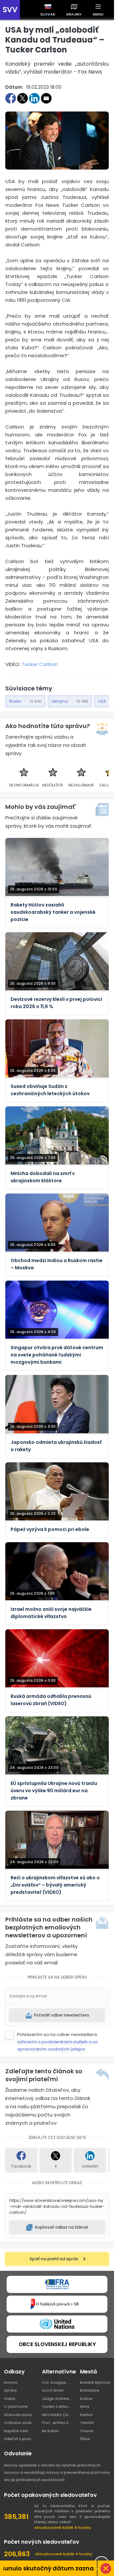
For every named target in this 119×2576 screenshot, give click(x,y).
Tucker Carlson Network (57, 2406)
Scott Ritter (53, 2390)
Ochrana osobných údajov (19, 2423)
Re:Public (51, 2431)
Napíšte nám (16, 2431)
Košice (86, 2399)
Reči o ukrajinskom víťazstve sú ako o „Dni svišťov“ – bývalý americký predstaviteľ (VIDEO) (55, 1885)
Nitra (85, 2406)
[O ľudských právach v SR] (57, 2304)
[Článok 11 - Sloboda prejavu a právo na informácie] (57, 2284)
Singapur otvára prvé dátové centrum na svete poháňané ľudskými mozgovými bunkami (57, 1355)
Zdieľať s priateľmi (19, 2439)
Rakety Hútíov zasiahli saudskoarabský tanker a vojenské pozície (53, 912)
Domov (11, 2382)
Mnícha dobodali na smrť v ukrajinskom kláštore (43, 1177)
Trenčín (87, 2423)
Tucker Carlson (40, 664)
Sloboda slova (18, 2415)
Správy (10, 2390)
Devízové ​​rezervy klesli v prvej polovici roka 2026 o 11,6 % (56, 1003)
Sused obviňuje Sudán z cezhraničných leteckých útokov (50, 1090)
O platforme (16, 2406)
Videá (10, 2399)
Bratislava (90, 2390)
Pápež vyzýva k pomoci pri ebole (50, 1529)
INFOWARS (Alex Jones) (57, 2415)
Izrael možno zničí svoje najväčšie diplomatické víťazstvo (51, 1613)
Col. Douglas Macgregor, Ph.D (57, 2382)
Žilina (85, 2439)
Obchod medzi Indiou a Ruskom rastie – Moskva (57, 1264)
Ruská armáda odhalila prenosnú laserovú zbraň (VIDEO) (51, 1700)
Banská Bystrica (95, 2382)
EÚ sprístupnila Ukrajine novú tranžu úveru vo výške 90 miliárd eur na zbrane (54, 1791)
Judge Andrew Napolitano (57, 2399)
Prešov (86, 2415)
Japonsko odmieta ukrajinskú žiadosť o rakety (56, 1446)
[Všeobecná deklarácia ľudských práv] (57, 2324)
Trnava (87, 2431)
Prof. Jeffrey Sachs (57, 2423)
